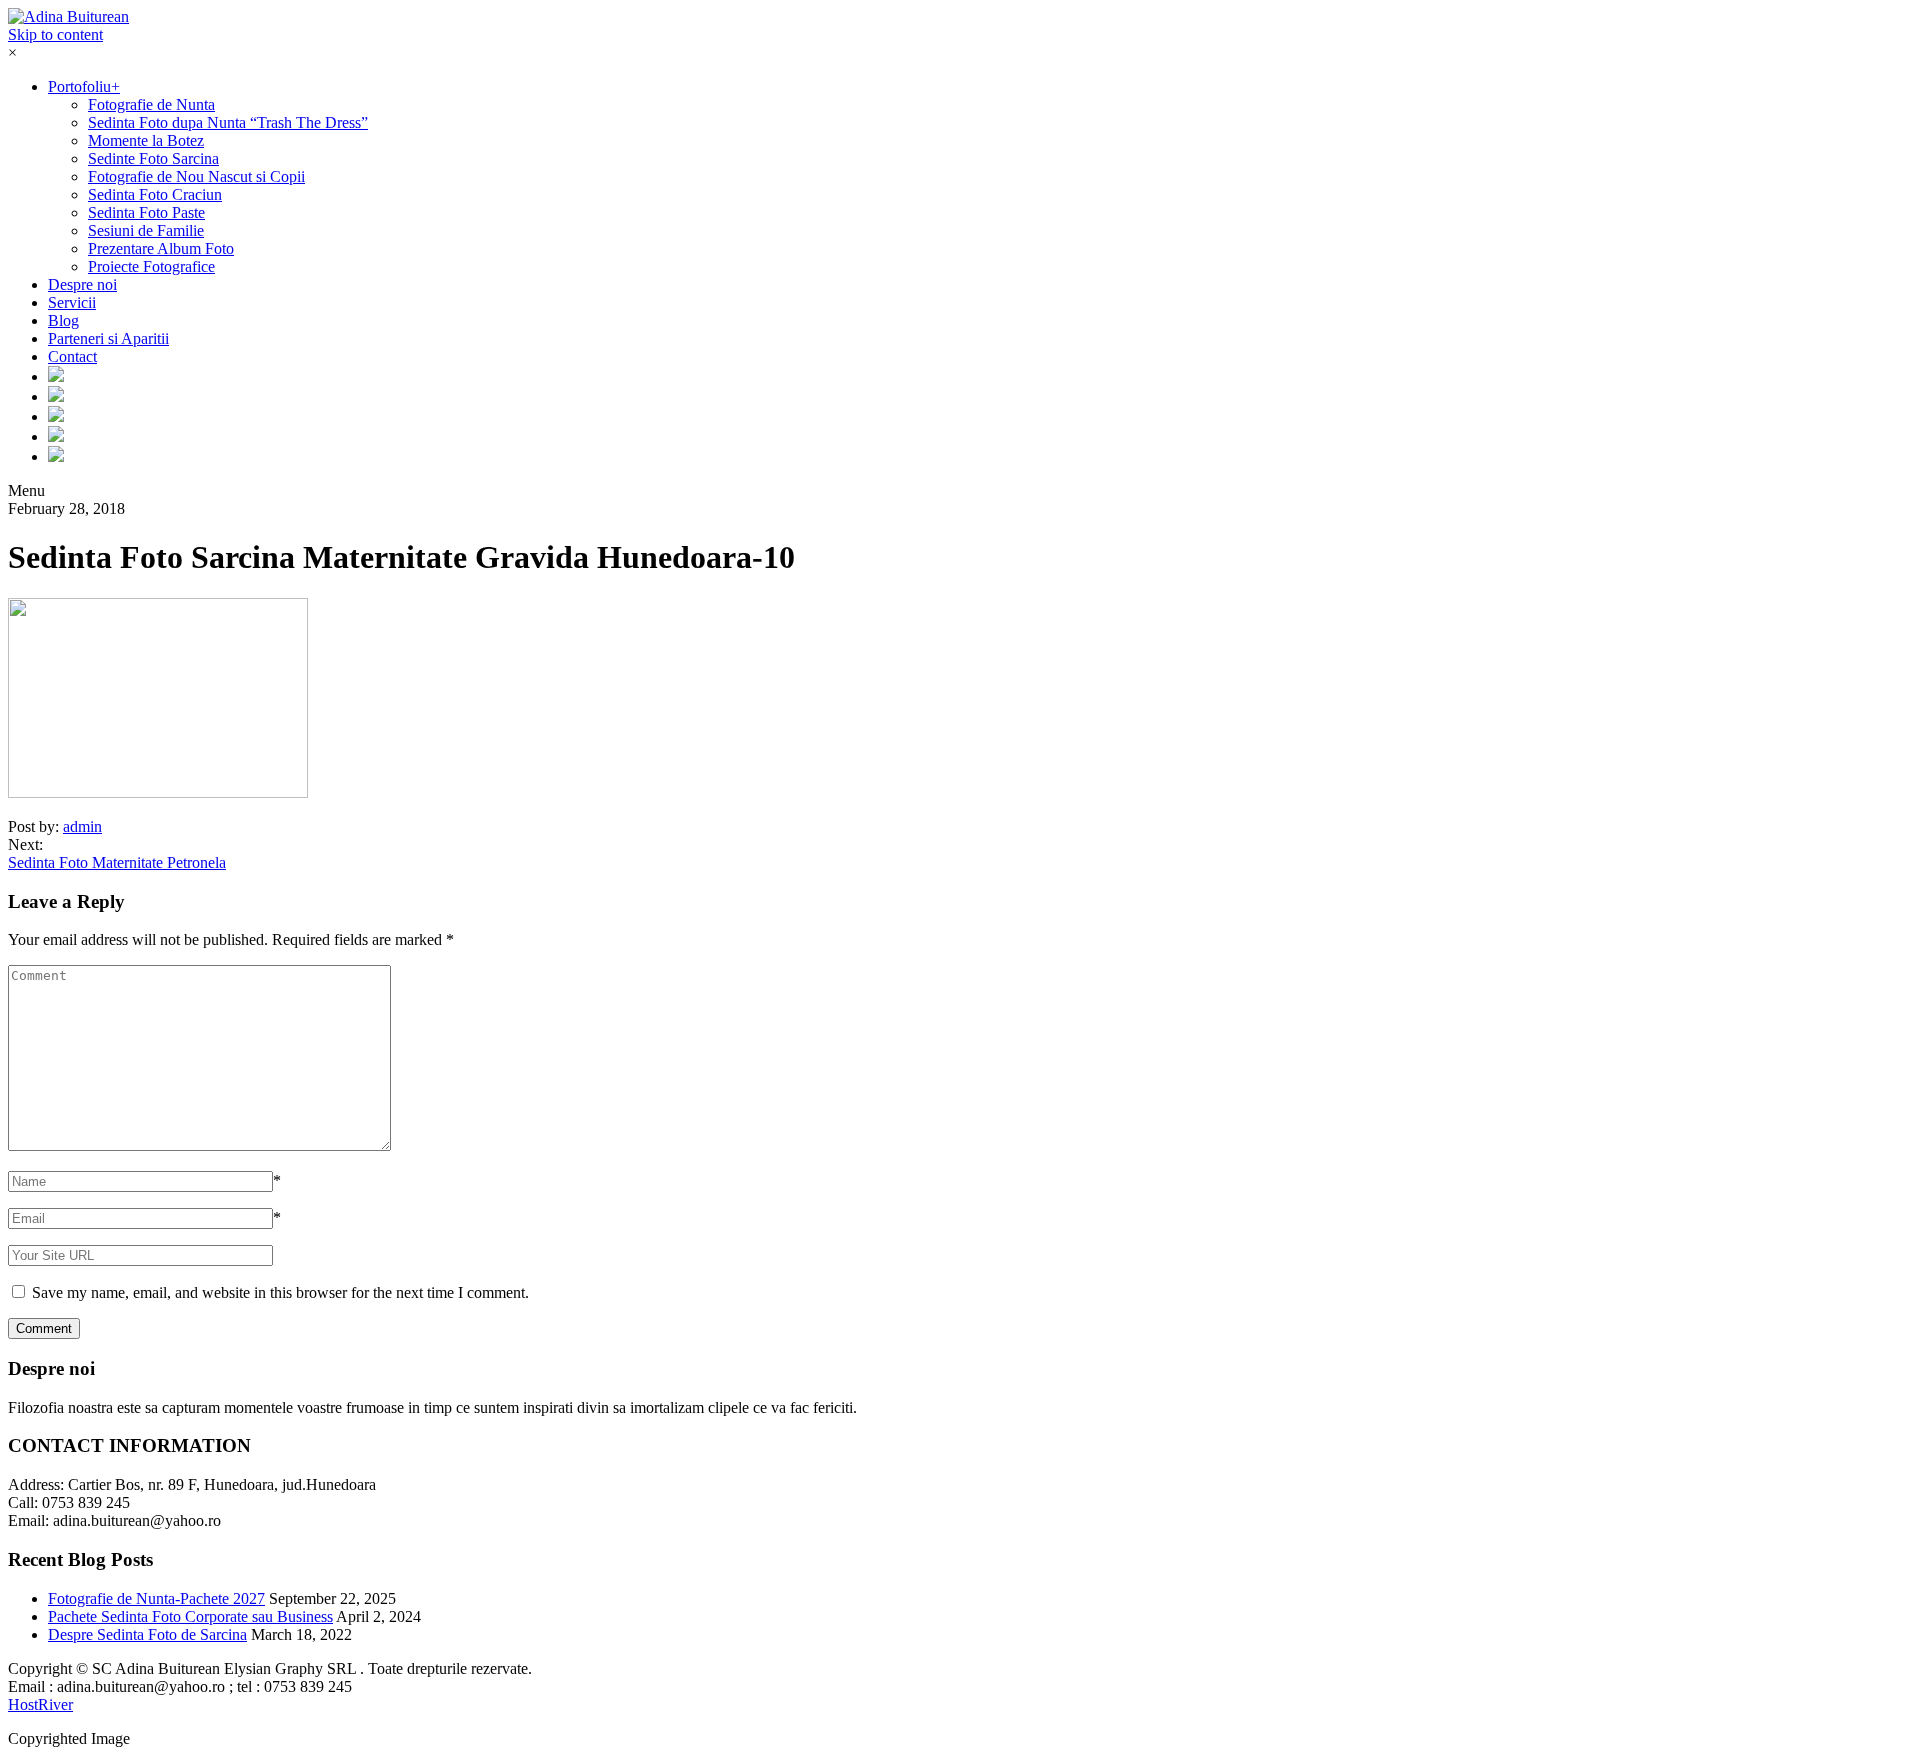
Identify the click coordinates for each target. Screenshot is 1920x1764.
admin (82, 826)
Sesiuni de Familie (146, 230)
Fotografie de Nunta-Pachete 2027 (156, 1598)
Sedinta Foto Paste (146, 212)
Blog (63, 320)
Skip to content (55, 34)
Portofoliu (84, 86)
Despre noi (82, 284)
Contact (72, 356)
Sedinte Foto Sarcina (153, 158)
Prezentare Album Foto (161, 248)
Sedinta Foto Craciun (155, 194)
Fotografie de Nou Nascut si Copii (196, 176)
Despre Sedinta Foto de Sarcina (147, 1634)
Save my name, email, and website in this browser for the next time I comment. (280, 1292)
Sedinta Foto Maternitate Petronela (117, 862)
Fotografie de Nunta (151, 104)
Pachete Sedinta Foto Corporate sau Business (190, 1616)
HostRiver (40, 1704)
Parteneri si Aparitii (108, 338)
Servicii (72, 302)
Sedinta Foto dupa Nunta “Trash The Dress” (228, 122)
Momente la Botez (146, 140)
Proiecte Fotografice (151, 266)
